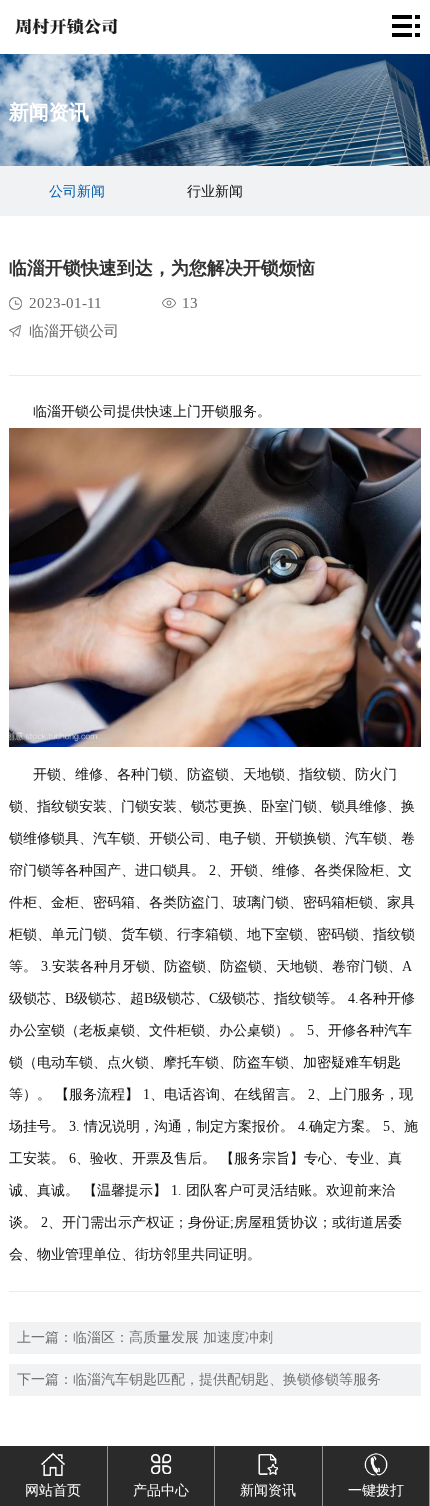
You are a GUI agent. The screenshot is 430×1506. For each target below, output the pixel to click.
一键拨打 (376, 1490)
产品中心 (161, 1490)
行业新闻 (215, 191)
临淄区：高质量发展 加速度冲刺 (173, 1337)
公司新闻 (77, 191)
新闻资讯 (268, 1490)
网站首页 (53, 1490)
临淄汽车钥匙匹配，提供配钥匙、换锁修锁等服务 (227, 1379)
